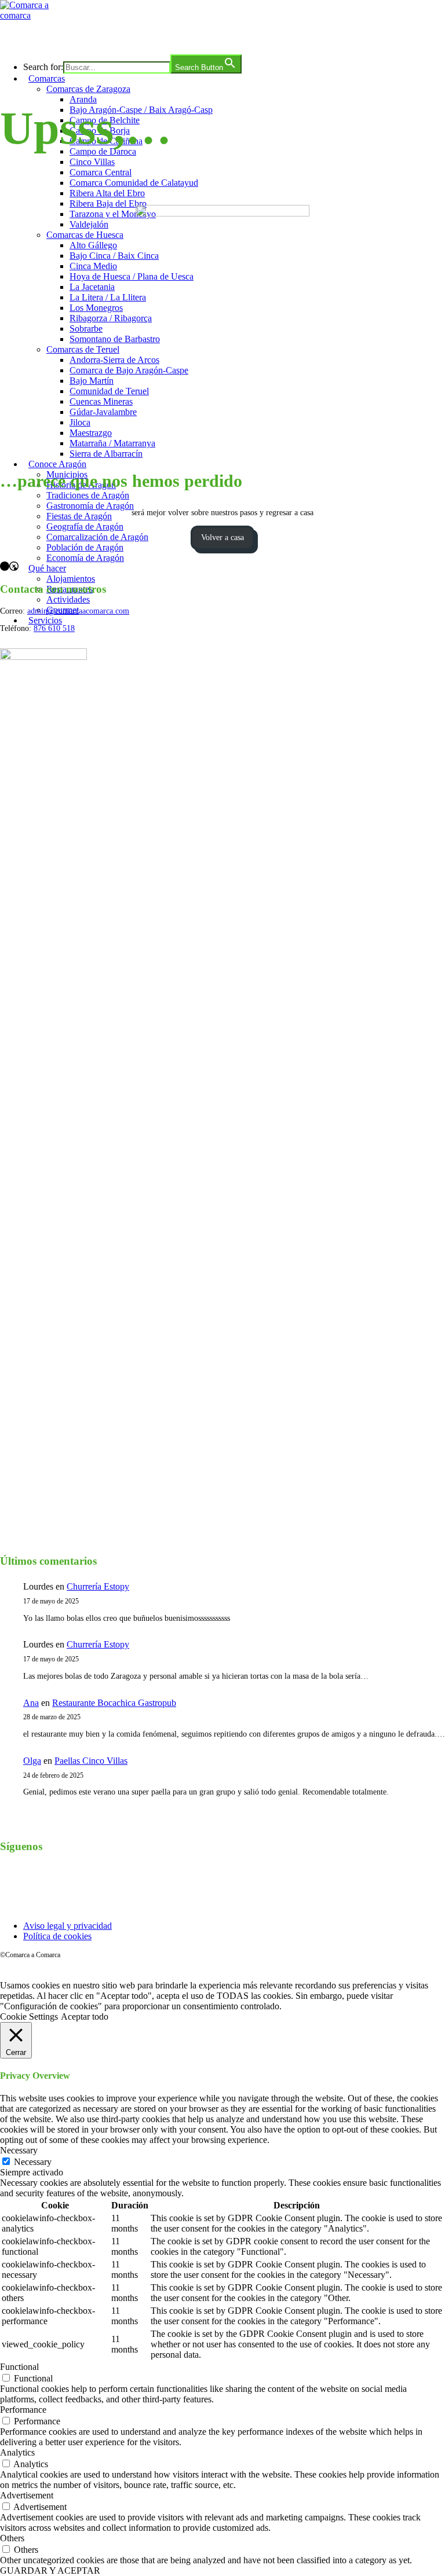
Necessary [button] (19, 2150)
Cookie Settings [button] (29, 2017)
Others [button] (12, 2538)
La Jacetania (92, 287)
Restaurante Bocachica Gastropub (114, 1703)
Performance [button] (23, 2410)
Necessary (33, 2162)
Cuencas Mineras (101, 401)
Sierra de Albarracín (106, 454)
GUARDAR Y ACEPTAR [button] (50, 2571)
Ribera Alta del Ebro (107, 193)
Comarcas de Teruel (83, 349)
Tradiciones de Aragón (88, 495)
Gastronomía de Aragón (90, 506)
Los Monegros (96, 308)
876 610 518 (54, 628)
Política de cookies (57, 1936)
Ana (31, 1703)
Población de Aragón (85, 547)
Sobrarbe (86, 329)
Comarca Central (101, 172)
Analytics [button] (17, 2452)
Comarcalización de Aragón (97, 537)
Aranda (83, 99)
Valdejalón (89, 224)
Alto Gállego (93, 245)
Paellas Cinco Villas (91, 1761)
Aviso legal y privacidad (68, 1926)
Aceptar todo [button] (85, 2017)
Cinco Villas (92, 162)
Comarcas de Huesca (85, 235)
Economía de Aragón (85, 558)
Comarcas (47, 78)
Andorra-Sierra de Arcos (114, 360)
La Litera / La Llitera (108, 297)
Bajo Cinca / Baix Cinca (114, 256)
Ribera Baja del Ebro (108, 203)
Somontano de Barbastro (115, 339)
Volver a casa (222, 537)
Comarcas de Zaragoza (88, 89)
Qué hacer (47, 568)
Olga (32, 1761)
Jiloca (80, 422)
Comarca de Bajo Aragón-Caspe (129, 370)
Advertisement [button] (27, 2495)
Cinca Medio (93, 266)
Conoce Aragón (57, 464)
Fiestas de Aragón (79, 516)
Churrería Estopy (98, 1586)
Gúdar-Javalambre (103, 412)
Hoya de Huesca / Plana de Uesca (132, 276)
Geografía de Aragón (85, 526)
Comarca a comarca (63, 37)
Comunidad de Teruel (109, 391)
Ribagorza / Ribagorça (111, 318)
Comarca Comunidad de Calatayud (134, 183)
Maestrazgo (91, 433)
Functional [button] (19, 2367)
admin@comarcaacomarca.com (78, 611)
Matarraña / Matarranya (112, 443)
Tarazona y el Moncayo (113, 214)
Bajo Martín (92, 381)
